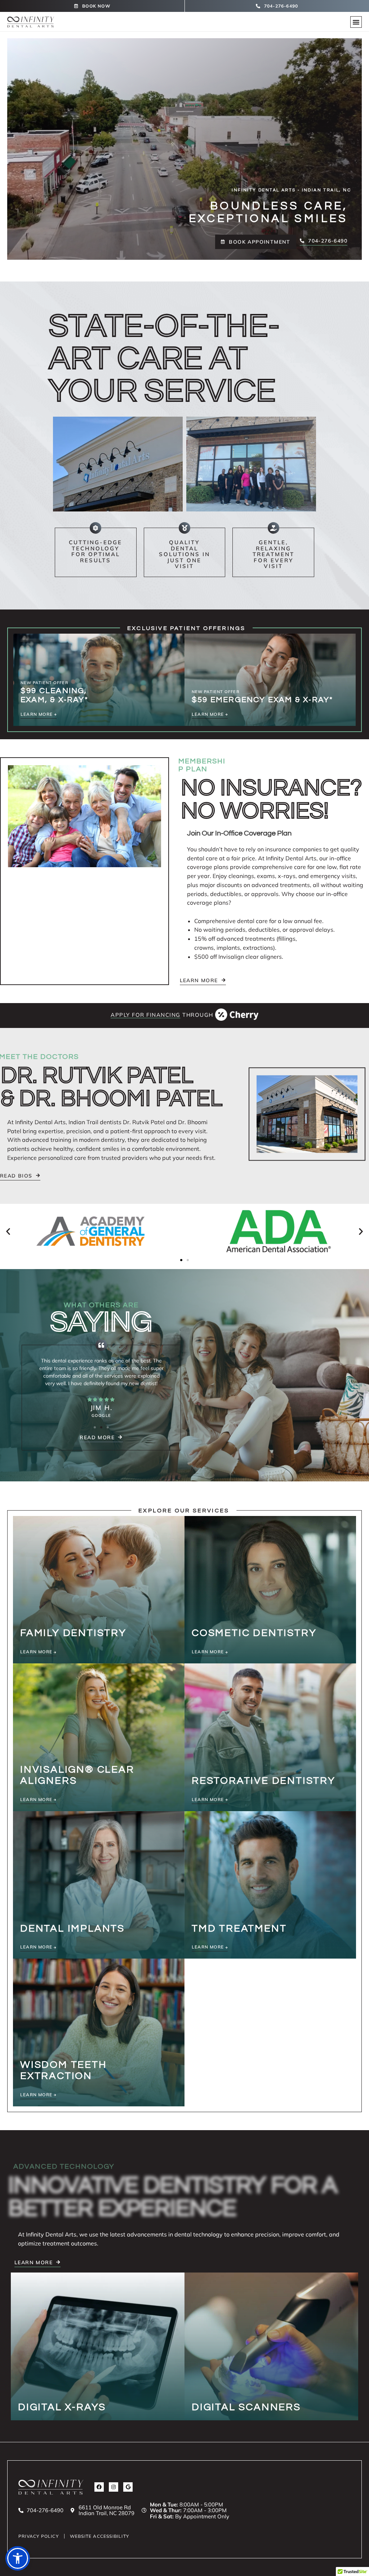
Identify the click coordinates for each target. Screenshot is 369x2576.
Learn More (37, 1652)
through (163, 1015)
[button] (356, 22)
